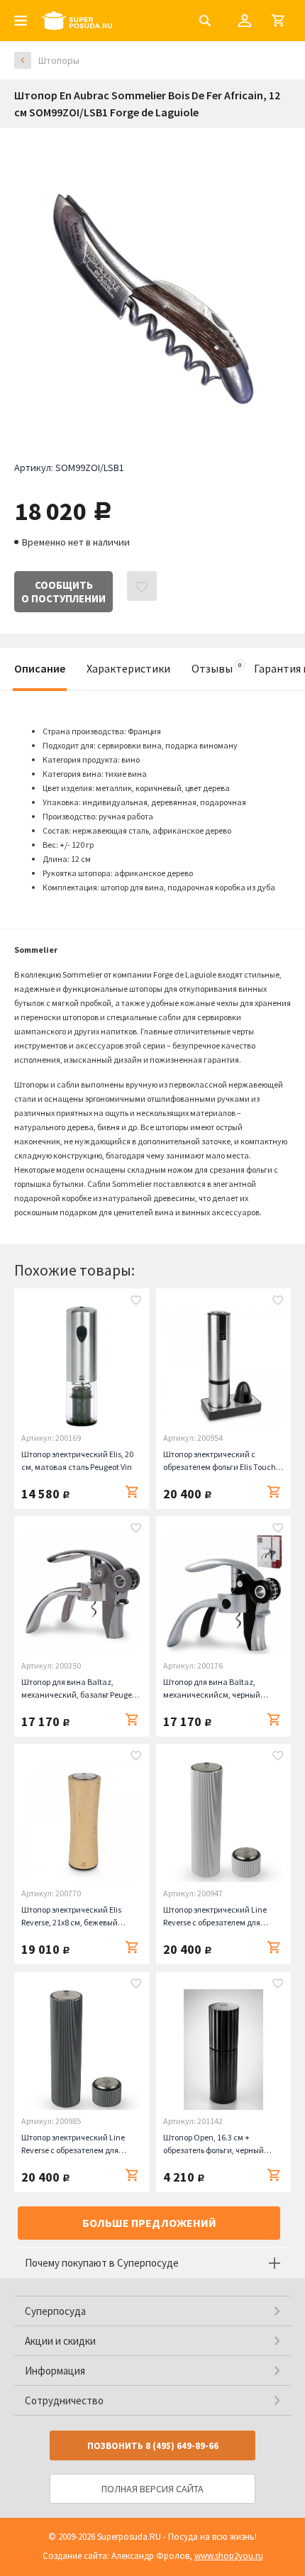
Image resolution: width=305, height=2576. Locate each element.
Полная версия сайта (152, 2489)
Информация (55, 2371)
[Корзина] (278, 21)
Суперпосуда (55, 2311)
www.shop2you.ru (229, 2556)
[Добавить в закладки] (136, 1302)
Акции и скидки (60, 2341)
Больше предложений (149, 2223)
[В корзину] (132, 1492)
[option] (152, 284)
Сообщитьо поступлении (63, 592)
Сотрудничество (64, 2400)
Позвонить (153, 2446)
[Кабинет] (245, 21)
